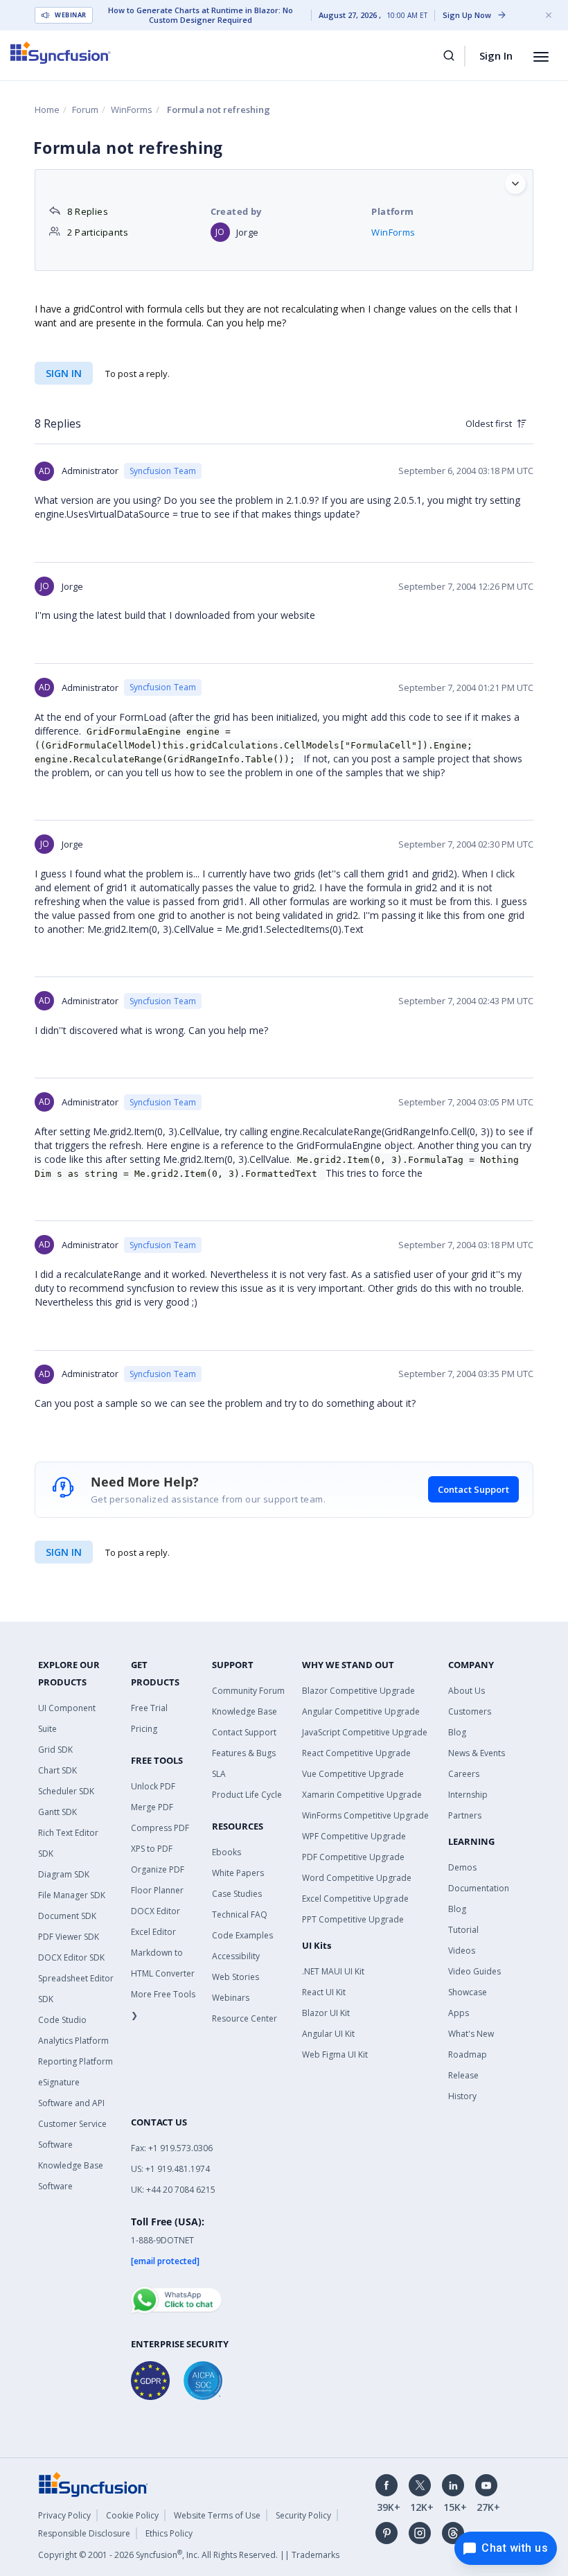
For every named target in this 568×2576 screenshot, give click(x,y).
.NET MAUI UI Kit (333, 1971)
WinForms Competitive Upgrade (365, 1815)
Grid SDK (55, 1750)
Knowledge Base (245, 1711)
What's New (471, 2034)
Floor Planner (157, 1890)
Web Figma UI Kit (335, 2054)
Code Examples (242, 1935)
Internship (468, 1795)
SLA (219, 1774)
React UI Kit (324, 1992)
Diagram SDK (64, 1874)
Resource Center (245, 2018)
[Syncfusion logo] (61, 53)
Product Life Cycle (247, 1795)
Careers (464, 1774)
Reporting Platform (76, 2061)
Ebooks (227, 1852)
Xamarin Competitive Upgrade (362, 1795)
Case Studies (237, 1894)
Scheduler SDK (66, 1791)
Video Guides (474, 1971)
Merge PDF (152, 1807)
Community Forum (248, 1691)
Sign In (496, 55)
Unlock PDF (153, 1786)
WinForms (132, 109)
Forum (85, 109)
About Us (467, 1691)
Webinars (231, 1998)
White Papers (238, 1873)
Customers (470, 1711)
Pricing (144, 1729)
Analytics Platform (73, 2041)
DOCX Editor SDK (71, 1957)
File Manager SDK (72, 1895)
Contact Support (473, 1489)
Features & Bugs (244, 1753)
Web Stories (236, 1977)
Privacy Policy (64, 2515)
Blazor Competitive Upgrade (358, 1691)
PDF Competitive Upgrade (353, 1857)
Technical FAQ (240, 1915)
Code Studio (62, 2020)
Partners (465, 1815)
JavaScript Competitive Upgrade (365, 1732)
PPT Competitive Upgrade (353, 1919)
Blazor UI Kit (326, 2013)
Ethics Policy (169, 2533)
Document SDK (67, 1916)
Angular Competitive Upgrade (361, 1711)
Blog (457, 1732)
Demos (462, 1867)
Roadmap (468, 2054)
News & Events (477, 1753)
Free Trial (149, 1708)
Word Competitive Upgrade (357, 1878)
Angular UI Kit (328, 2034)
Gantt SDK (57, 1812)
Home (47, 109)
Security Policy (303, 2515)
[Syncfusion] (94, 2483)
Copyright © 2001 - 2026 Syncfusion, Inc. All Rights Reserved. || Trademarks (189, 2555)
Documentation (479, 1888)
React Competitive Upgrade (356, 1753)
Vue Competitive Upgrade (353, 1774)
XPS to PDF (152, 1849)
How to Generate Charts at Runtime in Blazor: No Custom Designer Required (201, 15)
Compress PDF (160, 1828)
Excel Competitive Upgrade (355, 1899)
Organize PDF (158, 1869)
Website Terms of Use (217, 2515)
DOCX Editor (156, 1911)
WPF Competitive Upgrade (354, 1836)
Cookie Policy (132, 2515)
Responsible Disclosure (84, 2533)
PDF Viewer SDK (69, 1937)
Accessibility (236, 1956)
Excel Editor (153, 1932)
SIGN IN (64, 1552)
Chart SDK (57, 1770)
